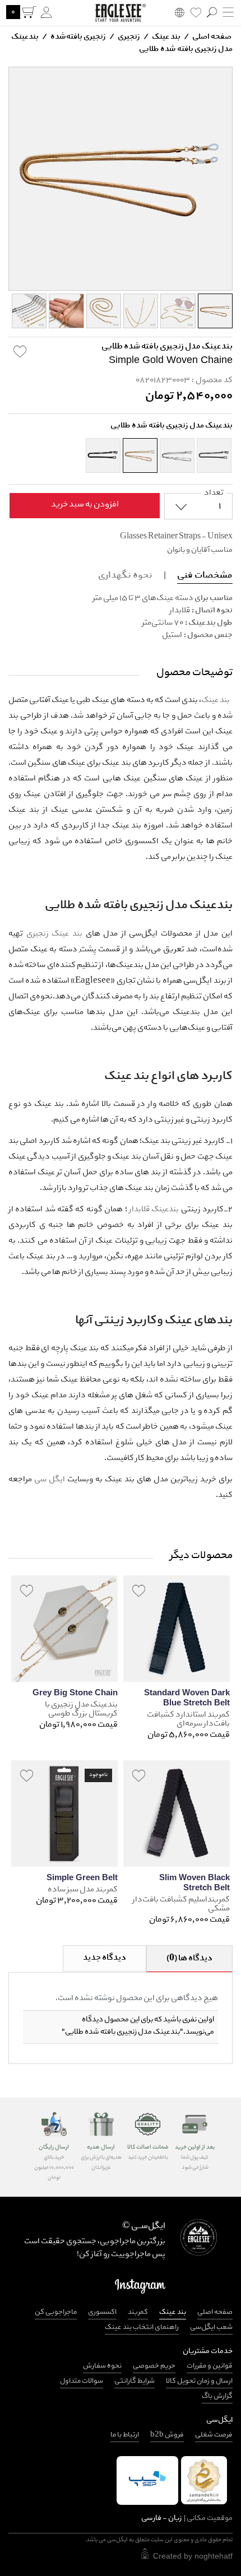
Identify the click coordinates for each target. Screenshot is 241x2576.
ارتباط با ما (125, 2435)
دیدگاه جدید (105, 1958)
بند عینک (166, 37)
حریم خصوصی (154, 2366)
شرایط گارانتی (135, 2381)
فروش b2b (167, 2435)
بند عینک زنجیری (54, 934)
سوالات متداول (82, 2381)
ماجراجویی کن (56, 2312)
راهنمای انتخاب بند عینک (142, 2328)
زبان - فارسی (187, 2519)
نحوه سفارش (102, 2366)
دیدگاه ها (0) (189, 1959)
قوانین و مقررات (210, 2366)
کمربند (138, 2312)
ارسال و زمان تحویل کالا (199, 2381)
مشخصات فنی (205, 576)
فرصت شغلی (214, 2435)
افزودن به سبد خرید (85, 505)
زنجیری (128, 37)
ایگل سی (50, 1480)
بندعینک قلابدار (154, 1210)
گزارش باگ (217, 2396)
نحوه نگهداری (125, 576)
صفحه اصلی (212, 37)
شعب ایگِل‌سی (211, 2328)
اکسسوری (102, 2312)
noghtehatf (214, 2556)
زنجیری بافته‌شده (78, 37)
